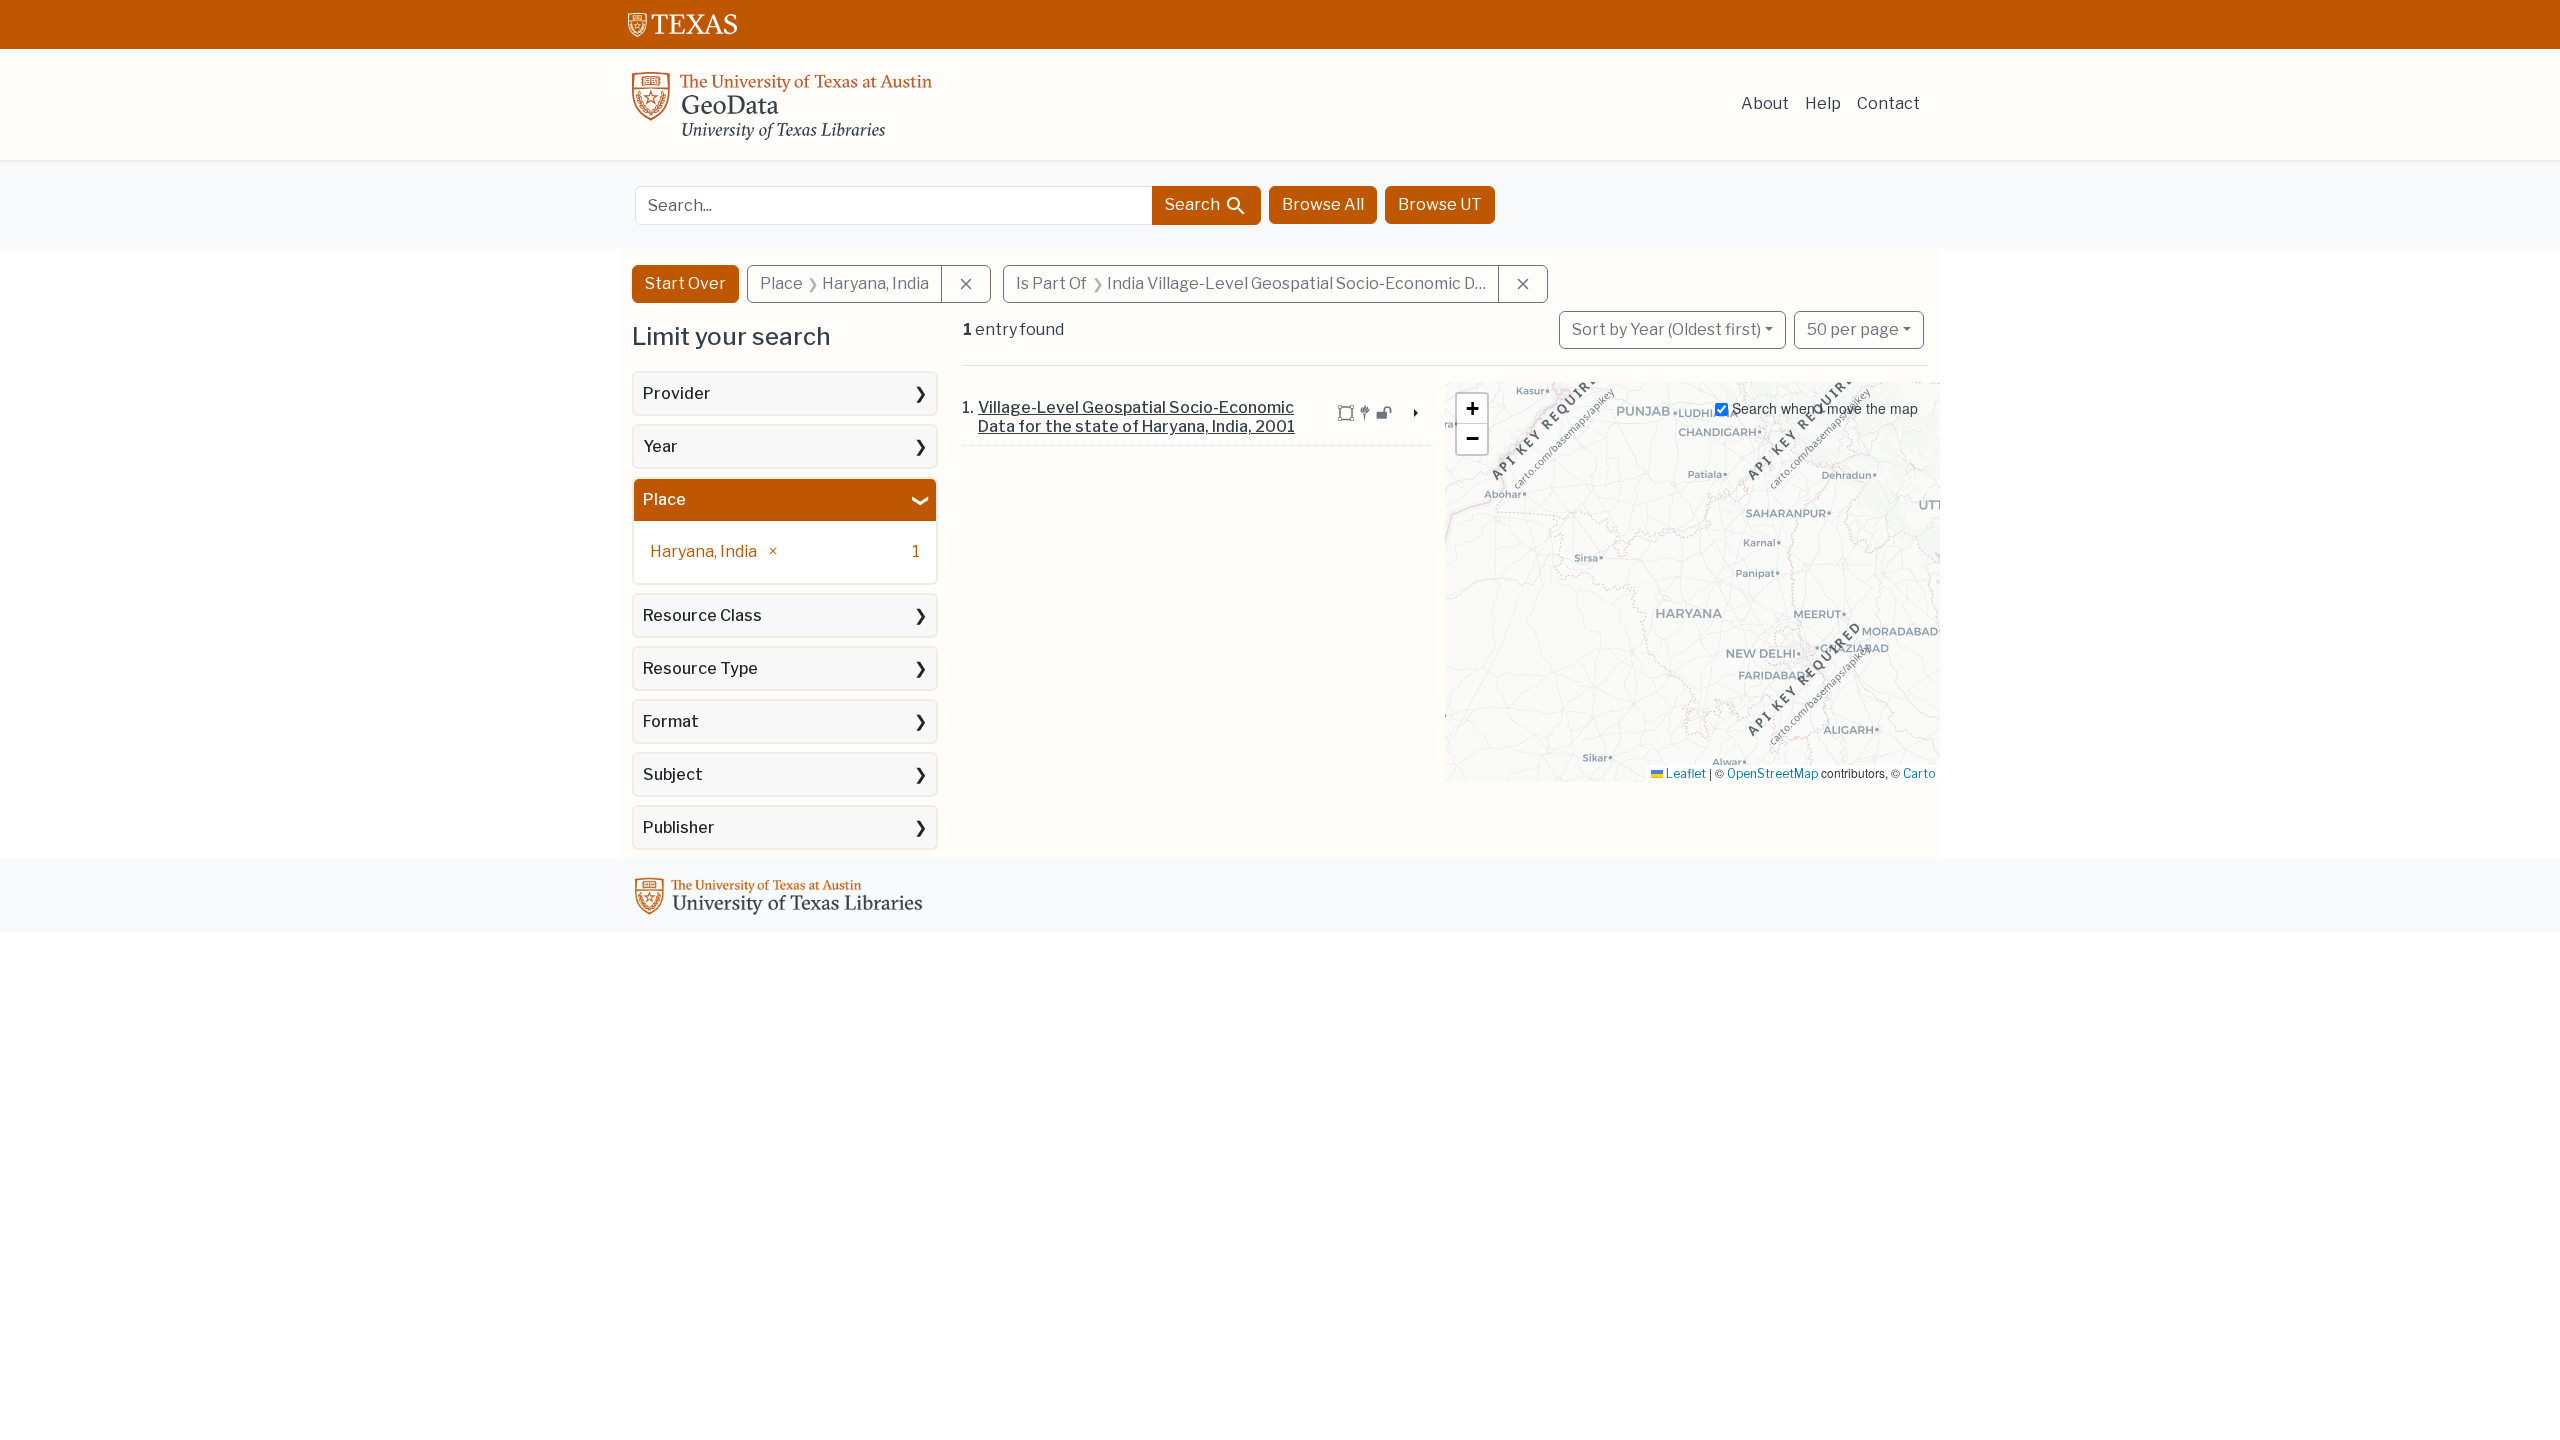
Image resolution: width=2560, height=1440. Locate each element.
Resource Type (700, 668)
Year (660, 446)
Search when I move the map (1823, 408)
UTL (782, 899)
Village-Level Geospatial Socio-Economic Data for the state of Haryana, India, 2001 (1136, 417)
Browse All (1323, 204)
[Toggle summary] (1414, 414)
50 (1853, 329)
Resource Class (702, 615)
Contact (1888, 103)
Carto (1919, 773)
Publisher (679, 827)
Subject (673, 774)
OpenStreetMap (1772, 773)
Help (1823, 103)
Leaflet (1684, 773)
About (1765, 103)
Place (664, 499)
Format (671, 721)
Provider (677, 393)
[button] (1472, 409)
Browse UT (1440, 204)
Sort (1666, 329)
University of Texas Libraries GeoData (782, 112)
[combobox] (894, 205)
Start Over (685, 283)
